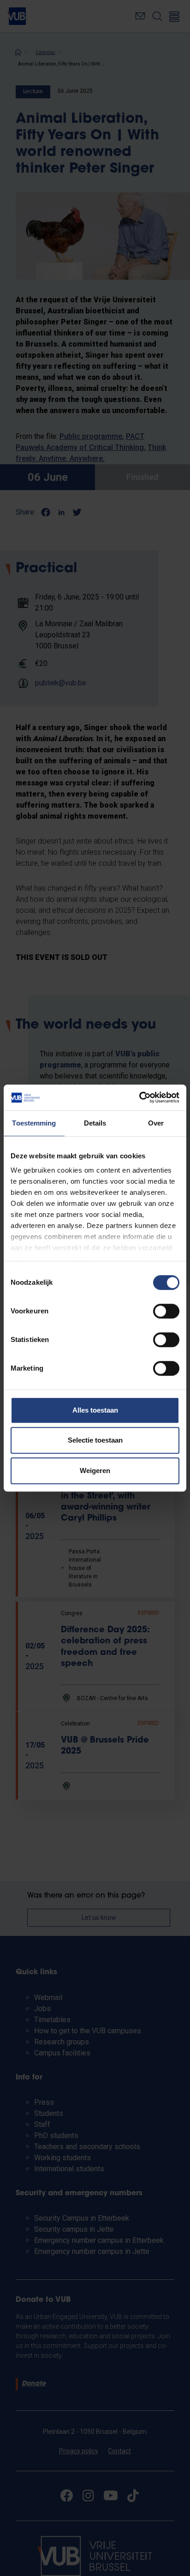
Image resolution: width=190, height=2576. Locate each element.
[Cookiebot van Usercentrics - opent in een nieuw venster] (139, 1097)
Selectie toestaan (95, 1440)
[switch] (166, 1311)
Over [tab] (156, 1123)
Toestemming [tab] (34, 1123)
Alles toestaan (95, 1410)
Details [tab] (95, 1123)
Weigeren (95, 1471)
